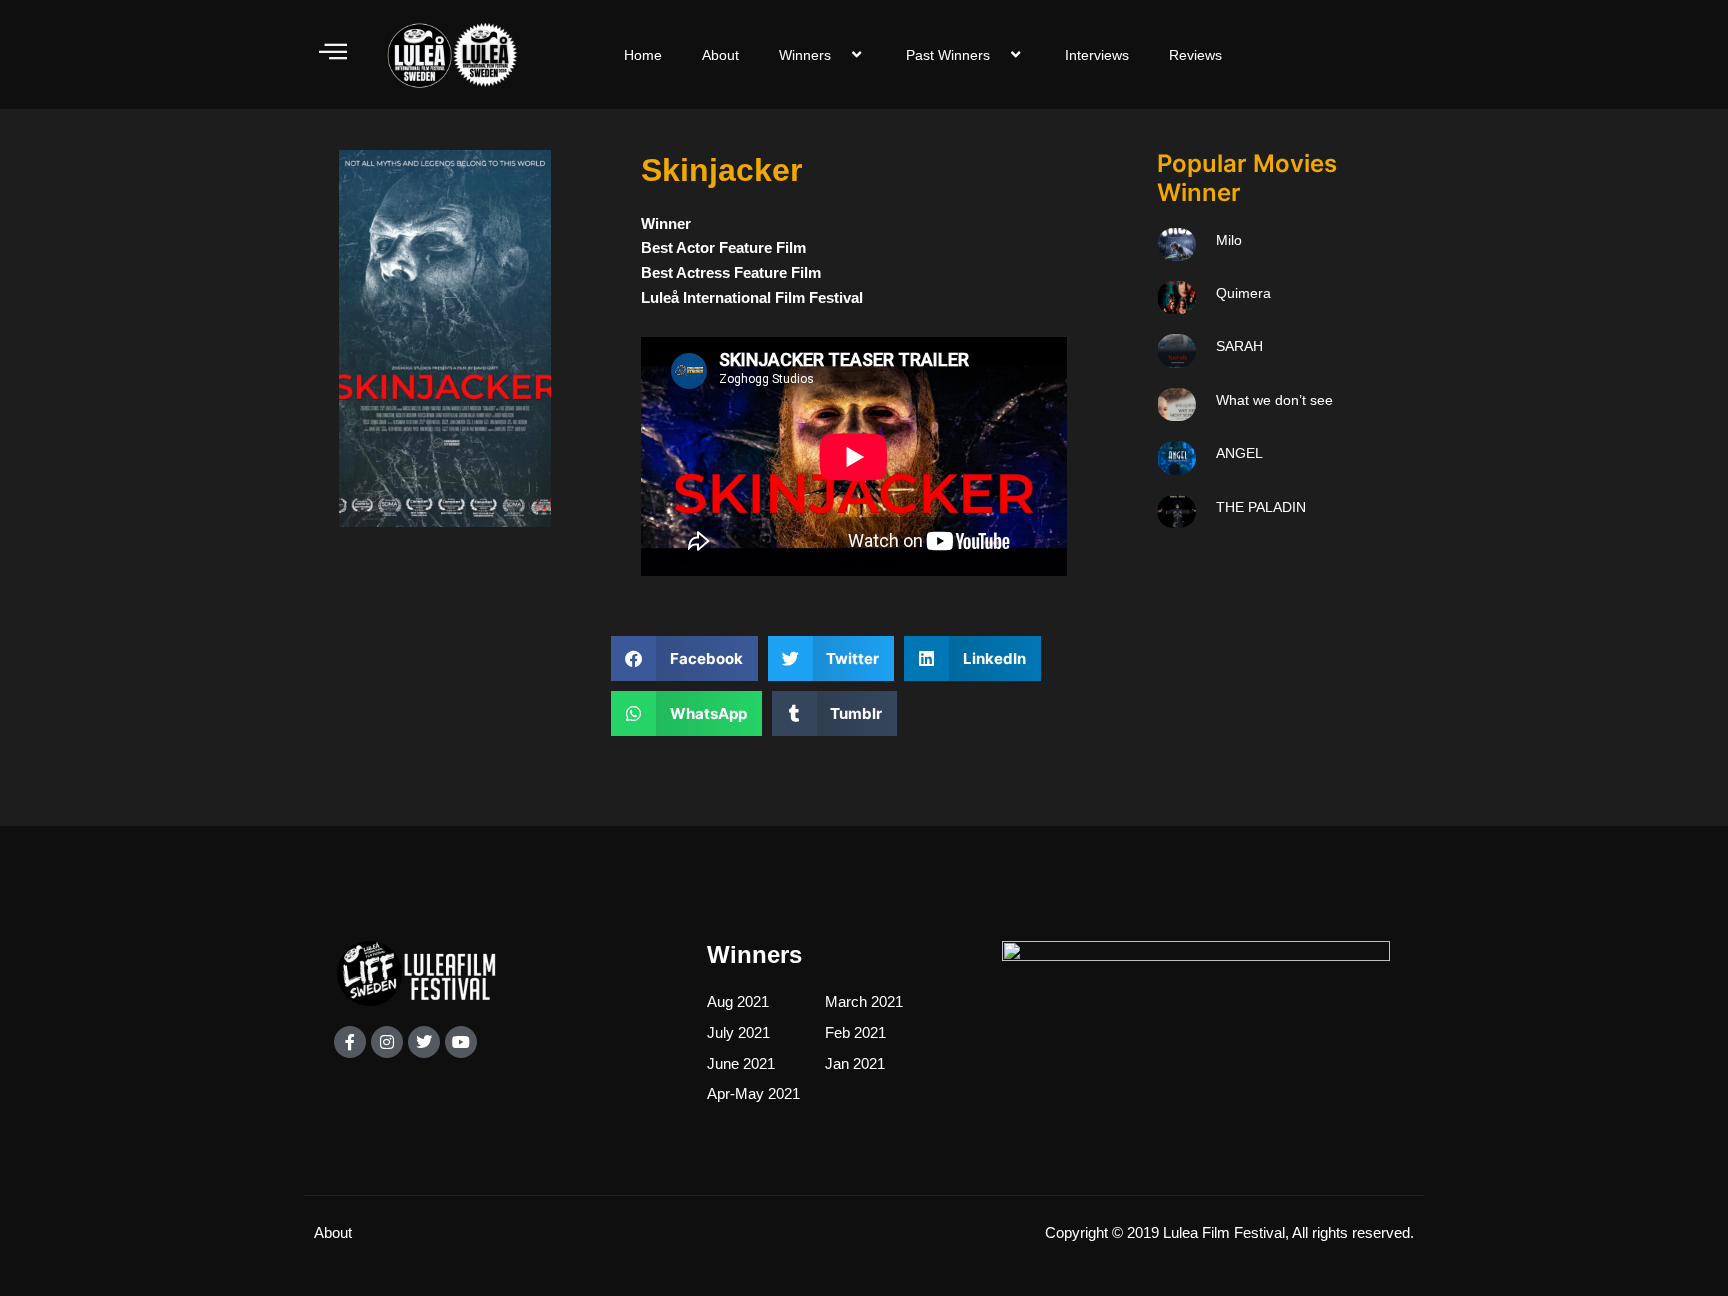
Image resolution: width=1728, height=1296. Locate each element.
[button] (684, 658)
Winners (805, 55)
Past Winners (948, 55)
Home (643, 55)
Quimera (1243, 293)
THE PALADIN (1261, 507)
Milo (1229, 240)
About (720, 55)
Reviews (1195, 55)
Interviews (1097, 55)
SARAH (1239, 346)
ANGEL (1239, 453)
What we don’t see (1274, 400)
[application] (839, 54)
